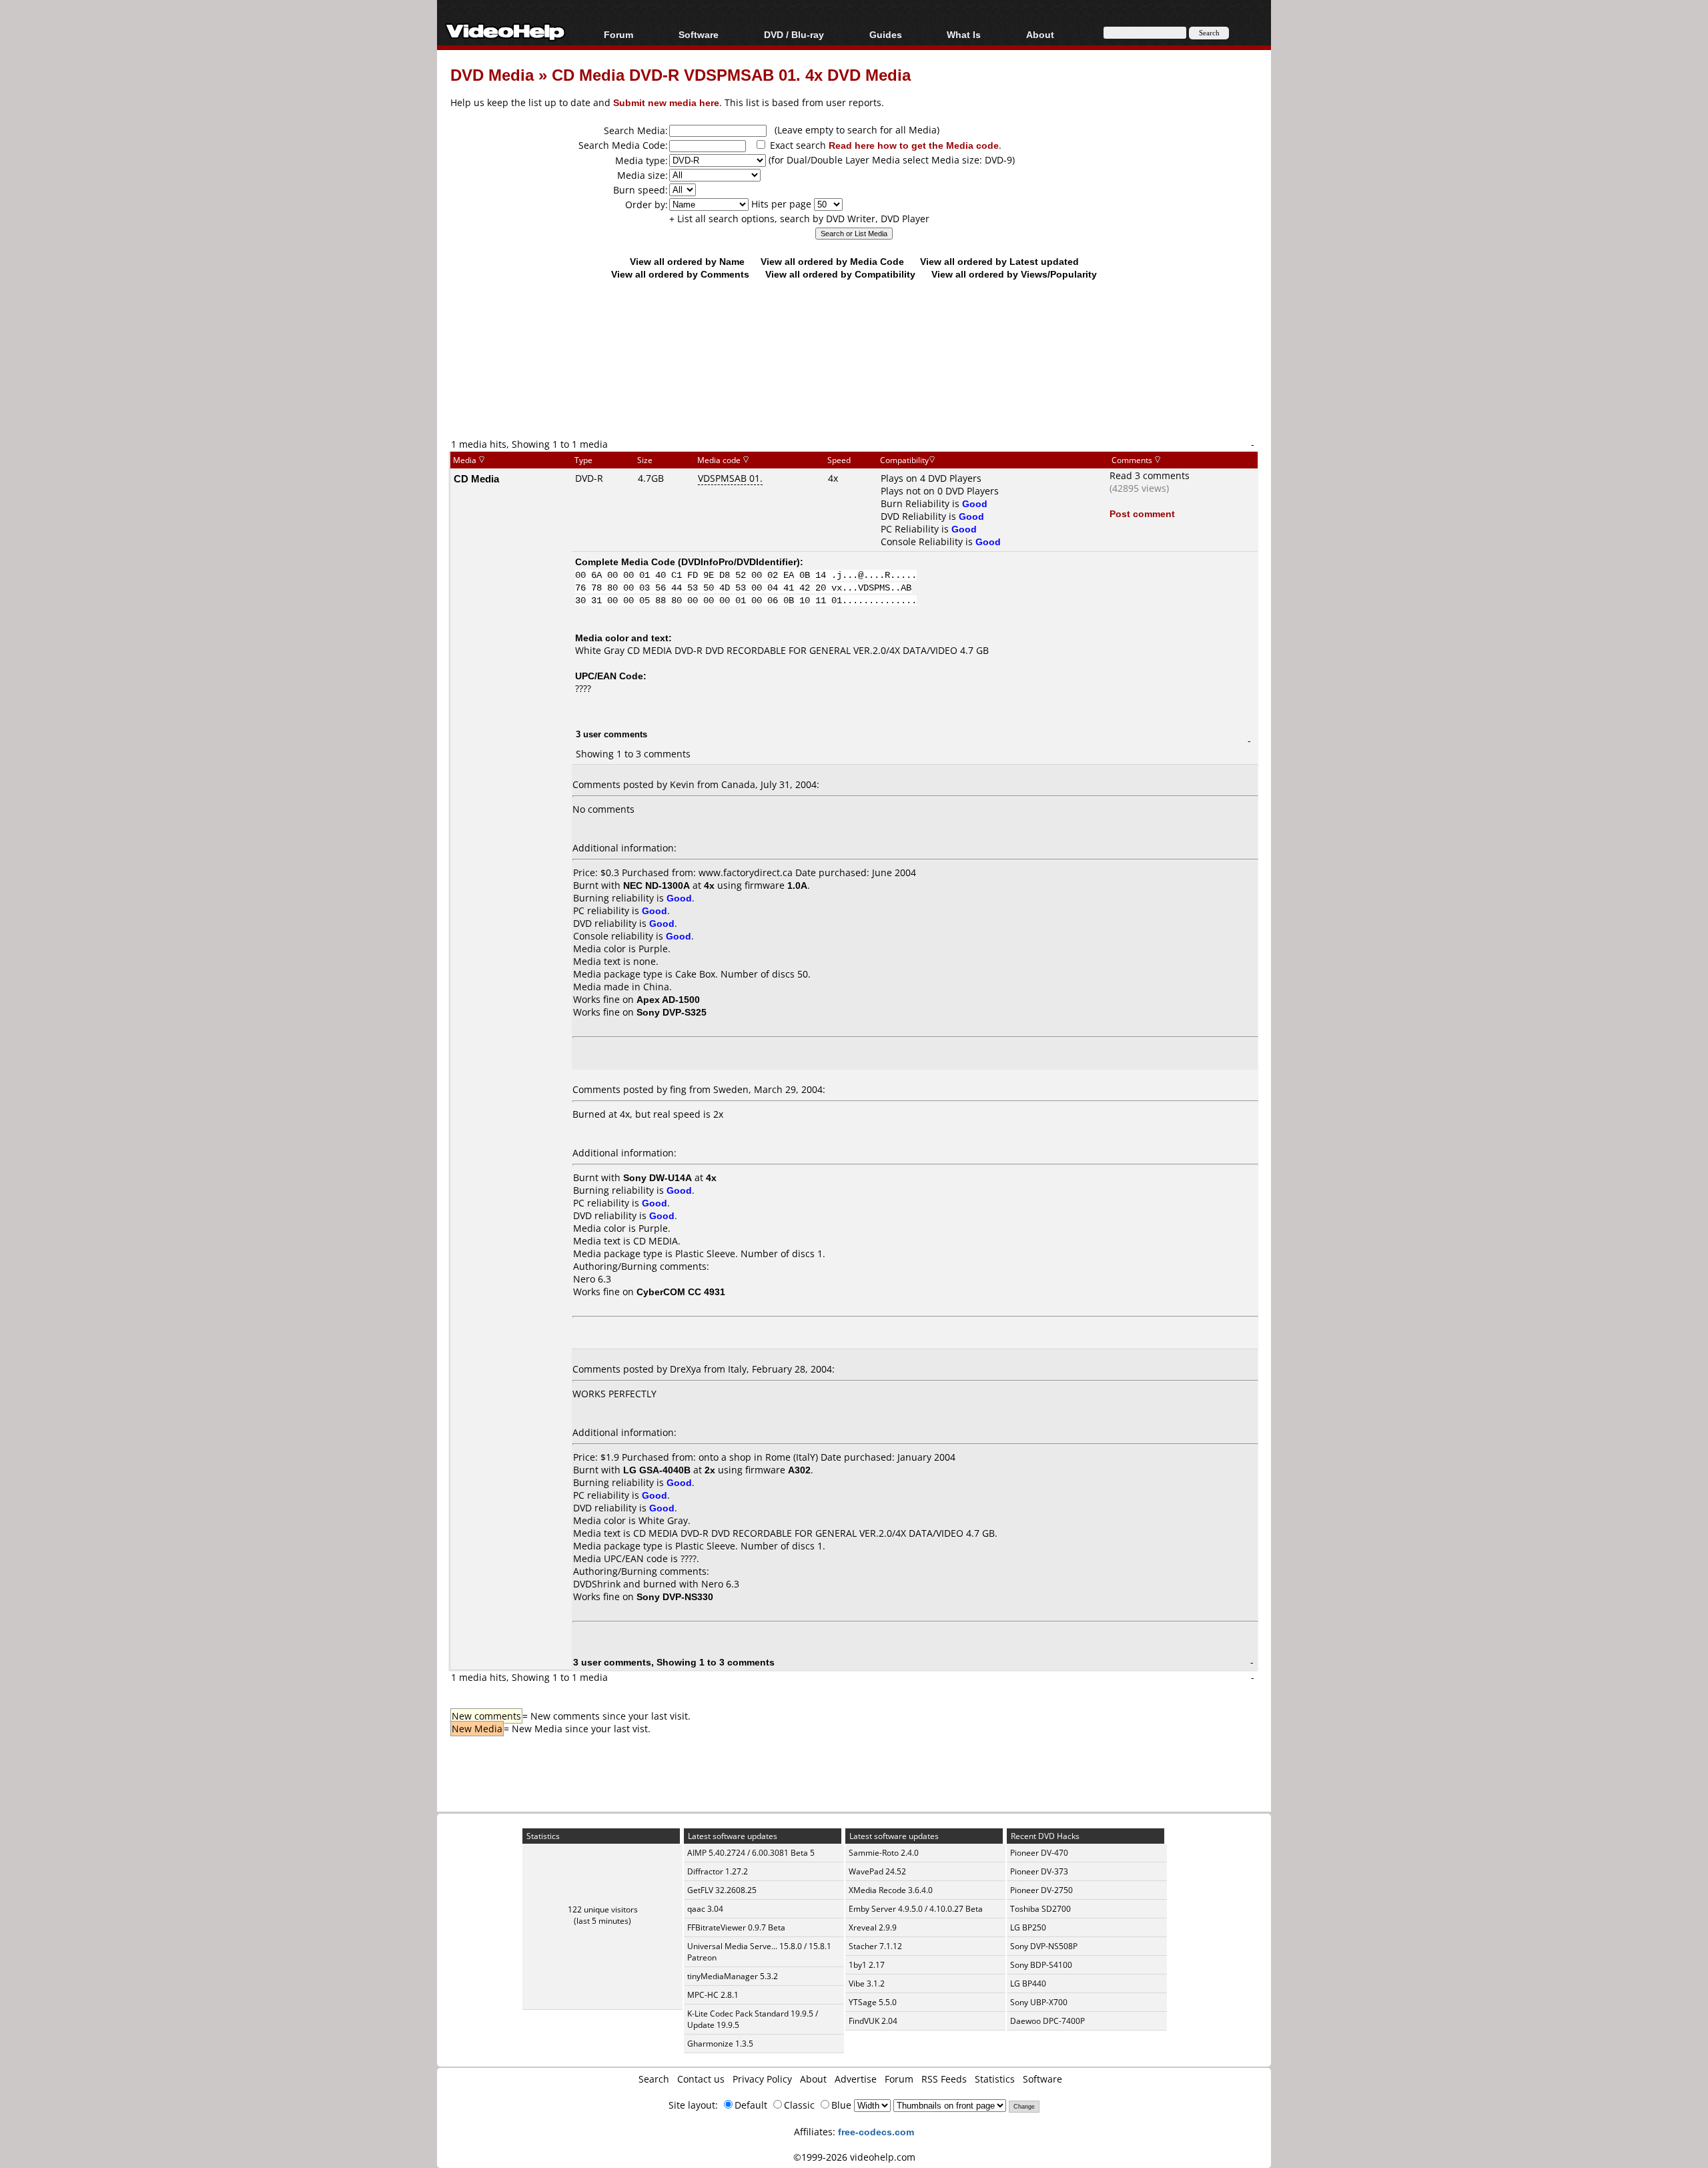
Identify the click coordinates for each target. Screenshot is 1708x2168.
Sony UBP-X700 (1039, 2002)
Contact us (701, 2079)
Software (699, 34)
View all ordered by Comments (680, 274)
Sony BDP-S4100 (1041, 1965)
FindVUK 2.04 (873, 2021)
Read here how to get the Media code (914, 145)
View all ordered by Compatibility (840, 274)
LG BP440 (1028, 1983)
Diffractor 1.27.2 (718, 1871)
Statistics (995, 2079)
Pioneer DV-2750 (1041, 1890)
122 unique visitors (603, 1909)
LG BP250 (1028, 1927)
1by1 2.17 (867, 1965)
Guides (886, 34)
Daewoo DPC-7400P (1047, 2021)
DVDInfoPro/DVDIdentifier (739, 562)
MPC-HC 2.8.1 (713, 1995)
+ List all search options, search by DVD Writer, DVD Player (799, 219)
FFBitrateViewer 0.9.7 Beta (736, 1927)
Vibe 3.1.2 (867, 1983)
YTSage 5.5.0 (873, 2002)
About (813, 2079)
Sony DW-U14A (658, 1177)
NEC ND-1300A (657, 885)
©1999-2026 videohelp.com (854, 2157)
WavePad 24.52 (877, 1871)
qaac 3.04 (705, 1909)
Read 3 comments (1150, 475)
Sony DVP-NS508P (1044, 1946)
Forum (618, 34)
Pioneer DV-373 (1039, 1871)
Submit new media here (666, 102)
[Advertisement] (854, 382)
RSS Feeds (944, 2079)
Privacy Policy (762, 2079)
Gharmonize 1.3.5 (720, 2044)
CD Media (476, 478)
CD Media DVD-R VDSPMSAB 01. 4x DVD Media (731, 74)
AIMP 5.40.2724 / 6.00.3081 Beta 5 (751, 1853)
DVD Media (492, 74)
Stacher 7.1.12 (875, 1946)
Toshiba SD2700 (1040, 1909)
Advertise (856, 2079)
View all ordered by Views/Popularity (1014, 274)
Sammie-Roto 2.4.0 (884, 1853)
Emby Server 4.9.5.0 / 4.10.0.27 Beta (916, 1909)
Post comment (1142, 513)
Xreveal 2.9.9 (873, 1927)
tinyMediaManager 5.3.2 (733, 1976)
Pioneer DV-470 (1039, 1853)
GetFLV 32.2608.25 (722, 1890)
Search (654, 2079)
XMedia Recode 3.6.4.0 (891, 1890)
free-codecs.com (876, 2132)
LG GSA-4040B (657, 1470)
